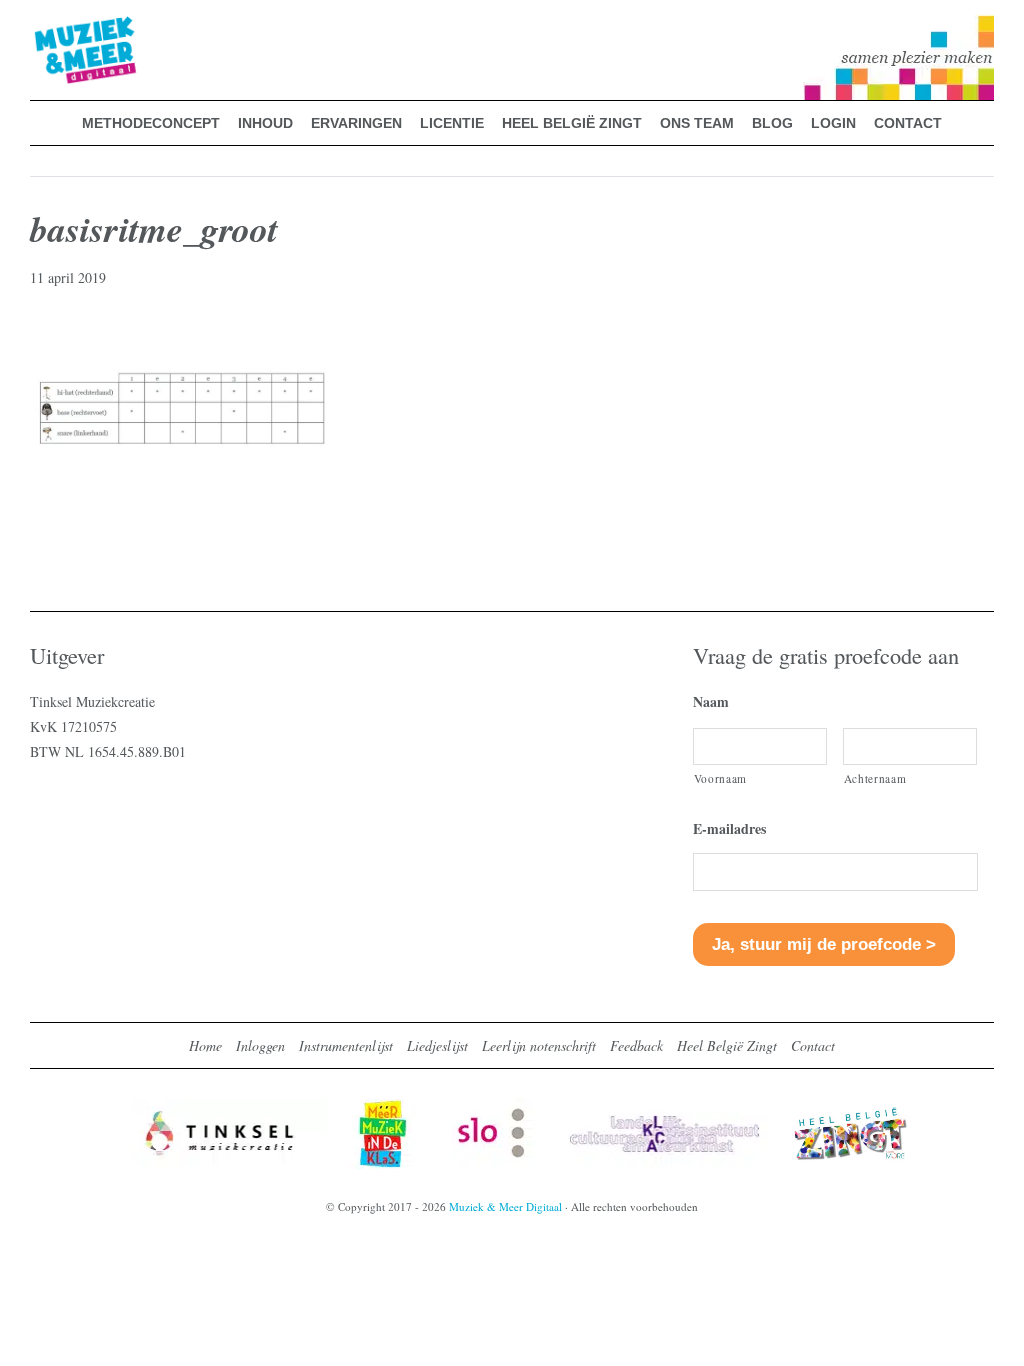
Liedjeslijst (437, 1045)
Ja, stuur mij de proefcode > (824, 944)
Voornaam (720, 778)
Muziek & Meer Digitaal (53, 27)
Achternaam (875, 778)
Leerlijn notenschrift (539, 1045)
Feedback (636, 1045)
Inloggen (260, 1045)
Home (205, 1045)
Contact (813, 1045)
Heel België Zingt (727, 1045)
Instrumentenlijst (346, 1045)
